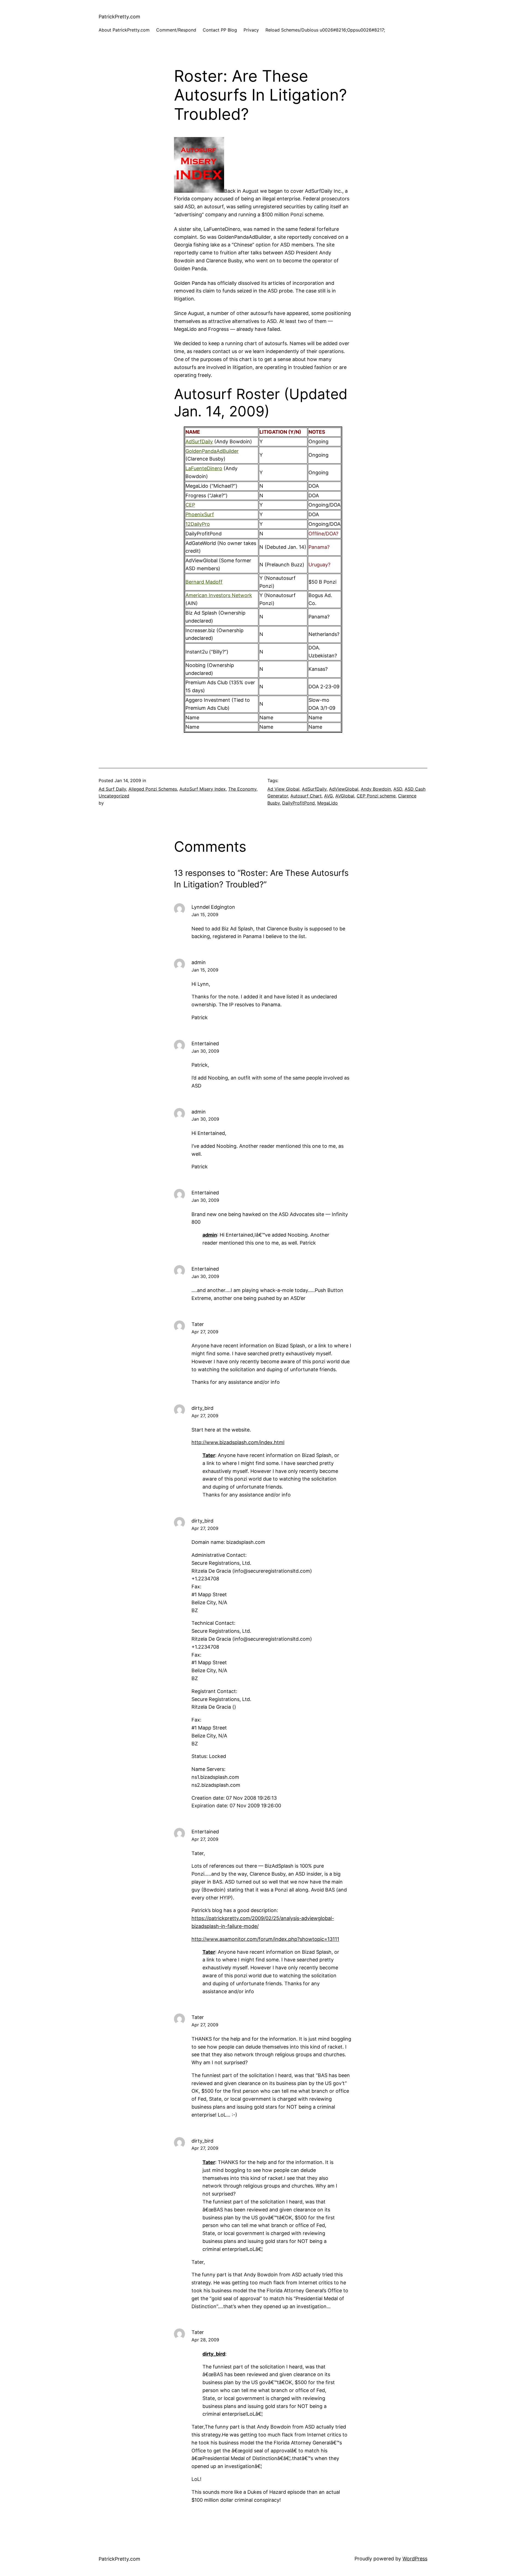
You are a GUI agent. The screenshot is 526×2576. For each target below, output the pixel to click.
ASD (398, 789)
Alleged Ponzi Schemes (153, 789)
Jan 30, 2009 (205, 1051)
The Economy (242, 789)
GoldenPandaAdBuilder (212, 451)
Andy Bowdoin (376, 789)
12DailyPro (198, 524)
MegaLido (328, 803)
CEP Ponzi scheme (376, 796)
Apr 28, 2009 (205, 2340)
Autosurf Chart (306, 796)
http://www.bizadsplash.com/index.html (238, 1442)
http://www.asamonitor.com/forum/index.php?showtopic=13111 (265, 1939)
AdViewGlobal (344, 789)
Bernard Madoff (204, 582)
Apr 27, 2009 (205, 1332)
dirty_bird (214, 2354)
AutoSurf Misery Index (203, 789)
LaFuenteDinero (204, 468)
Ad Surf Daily (112, 789)
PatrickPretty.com (119, 17)
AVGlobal (345, 796)
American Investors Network (219, 595)
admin (210, 1235)
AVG (328, 796)
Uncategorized (114, 796)
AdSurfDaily (199, 441)
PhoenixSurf (200, 514)
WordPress (415, 2559)
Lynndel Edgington (213, 907)
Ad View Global (283, 789)
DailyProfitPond (298, 803)
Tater (209, 1455)
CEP (190, 505)
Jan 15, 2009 (205, 914)
